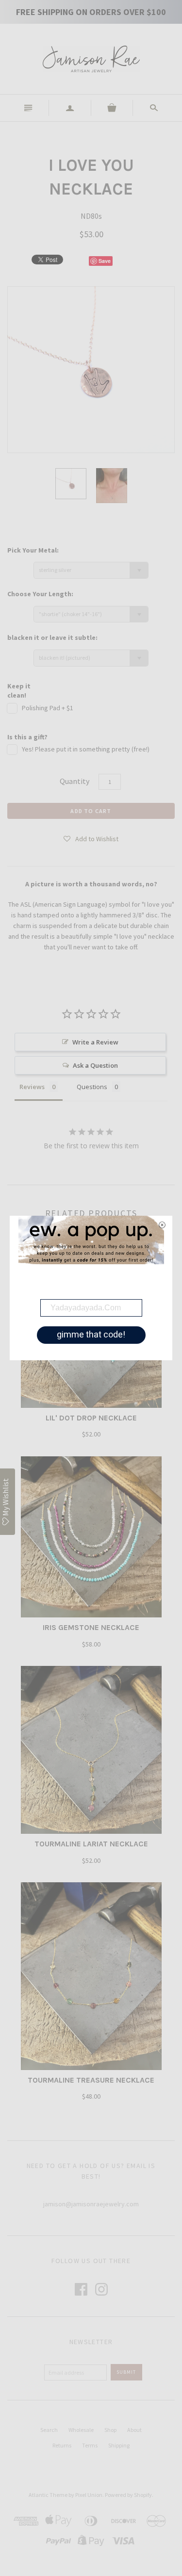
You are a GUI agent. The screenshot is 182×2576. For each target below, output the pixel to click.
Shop (110, 2430)
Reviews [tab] (32, 1087)
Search (49, 2430)
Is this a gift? (27, 737)
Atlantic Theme (48, 2495)
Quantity (74, 781)
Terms (90, 2445)
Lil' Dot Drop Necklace (91, 1418)
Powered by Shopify (128, 2495)
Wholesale (81, 2430)
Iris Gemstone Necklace (91, 1627)
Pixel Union (89, 2495)
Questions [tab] (92, 1087)
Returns (62, 2445)
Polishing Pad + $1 (48, 708)
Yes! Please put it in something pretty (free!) (86, 749)
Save (105, 261)
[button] (91, 838)
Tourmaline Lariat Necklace (91, 1844)
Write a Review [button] (95, 1042)
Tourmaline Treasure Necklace (91, 2080)
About (134, 2430)
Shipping (119, 2445)
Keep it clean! (19, 691)
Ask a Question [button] (95, 1065)
